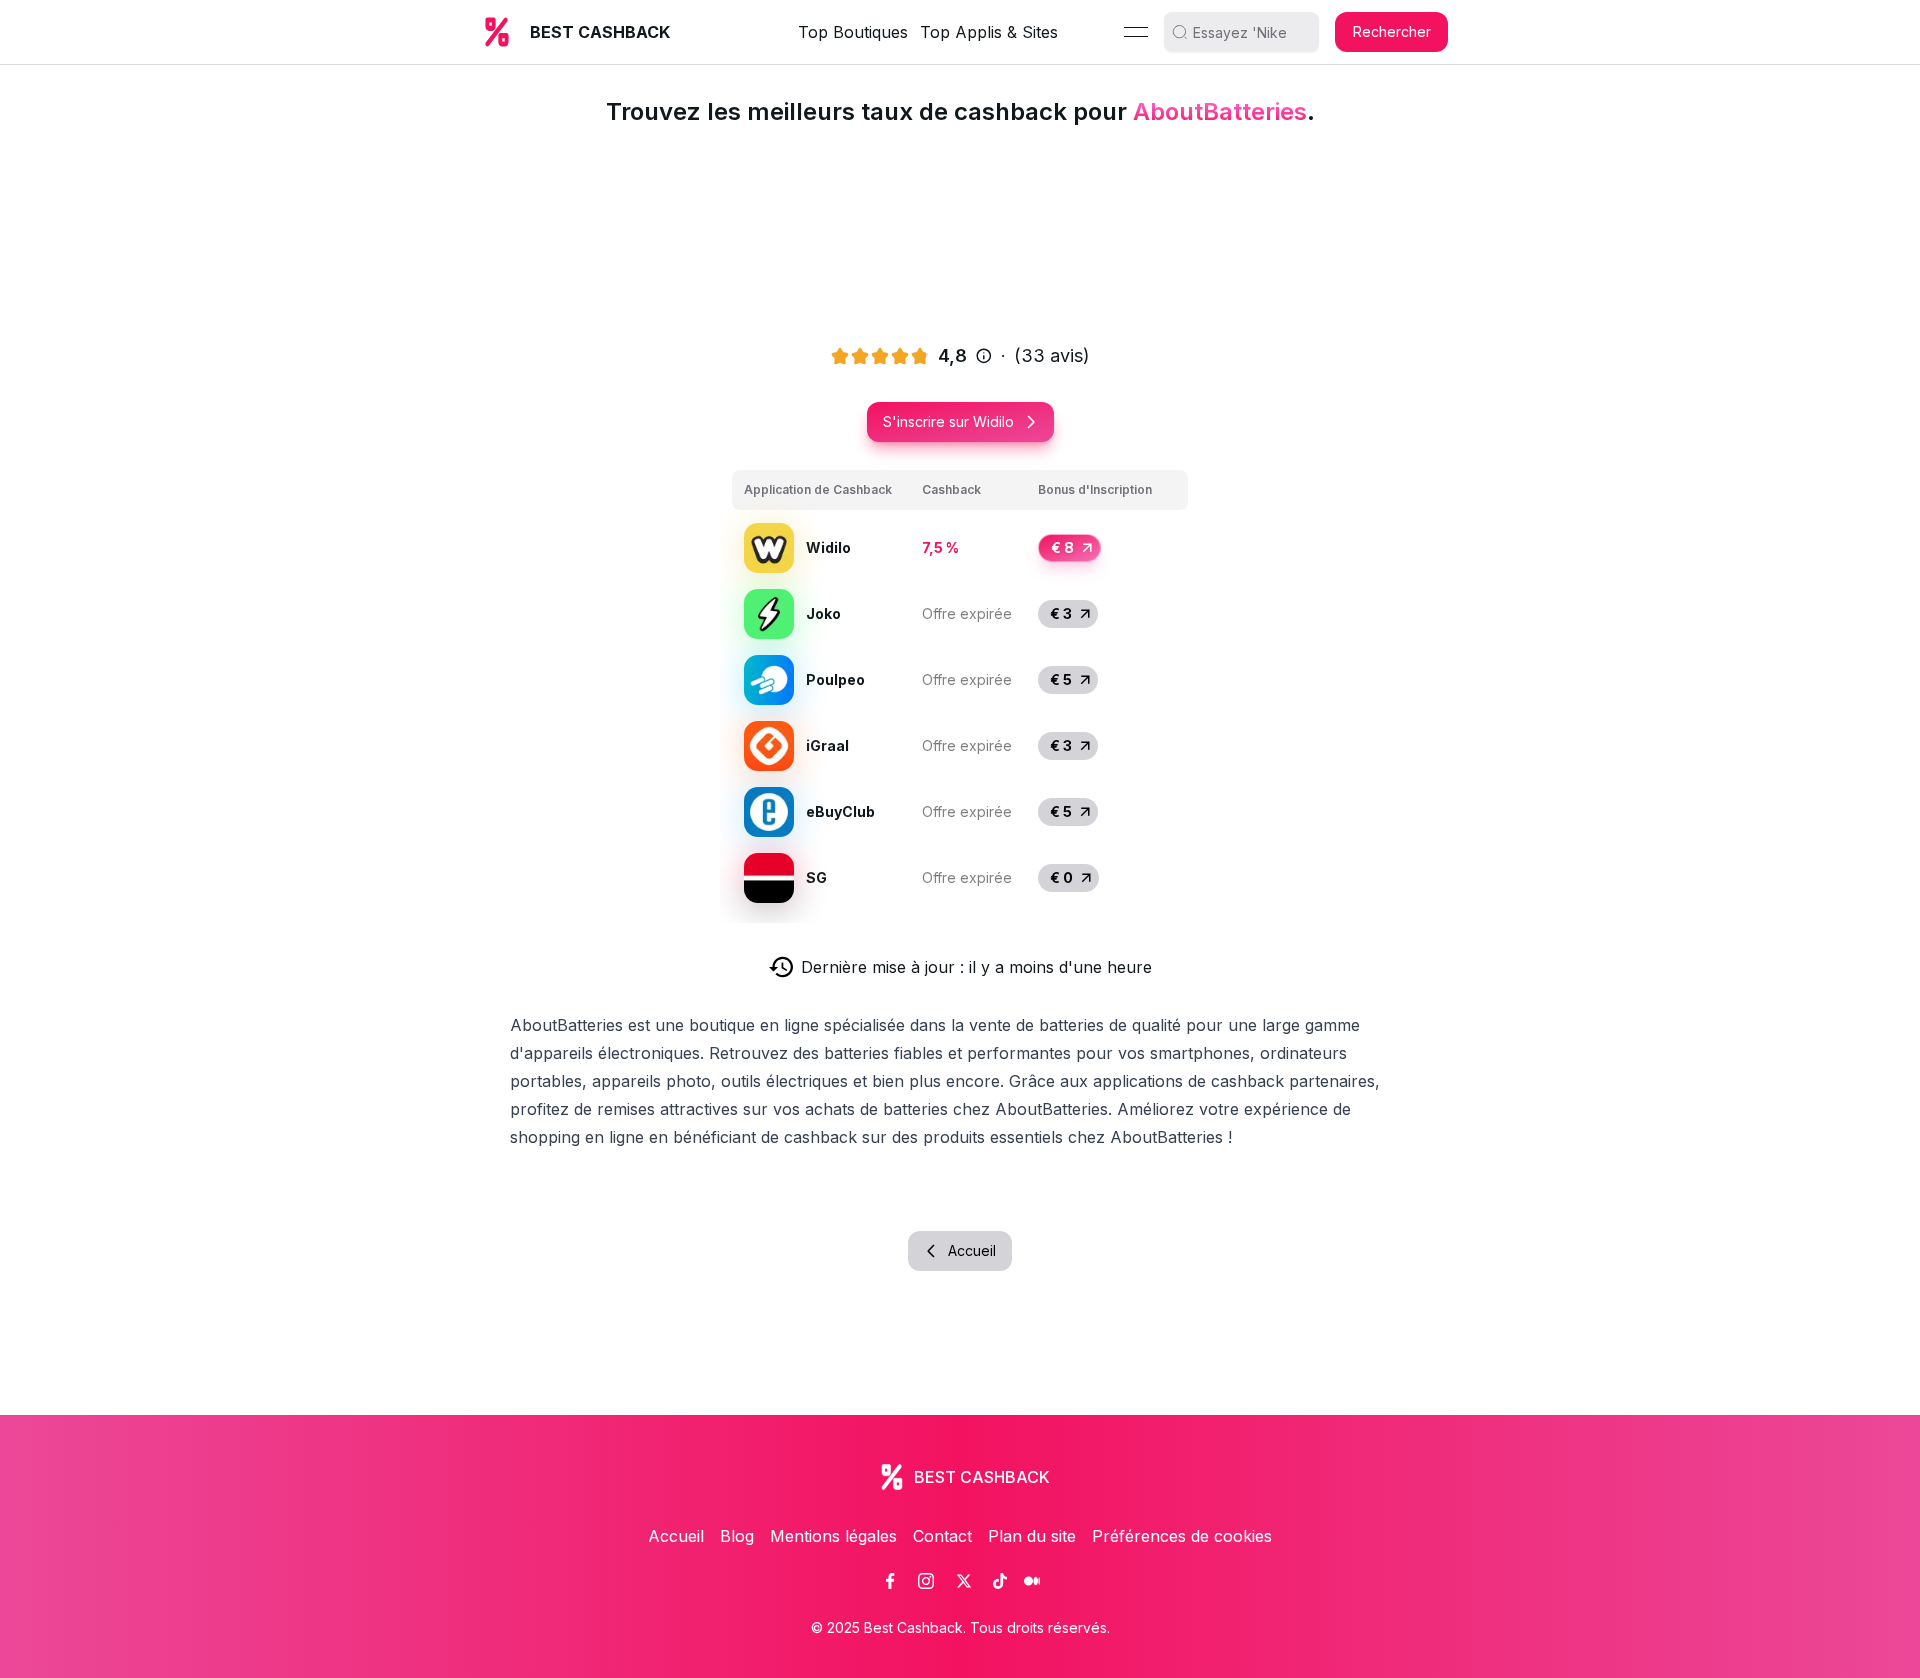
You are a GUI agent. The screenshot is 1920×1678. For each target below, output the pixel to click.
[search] (1249, 32)
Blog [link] (737, 1536)
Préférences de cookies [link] (1182, 1536)
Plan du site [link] (1032, 1536)
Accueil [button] (972, 1250)
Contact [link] (942, 1536)
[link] (890, 1581)
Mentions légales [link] (833, 1536)
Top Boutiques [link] (853, 32)
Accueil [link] (676, 1536)
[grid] (960, 690)
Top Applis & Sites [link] (989, 32)
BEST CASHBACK (600, 32)
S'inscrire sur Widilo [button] (948, 421)
